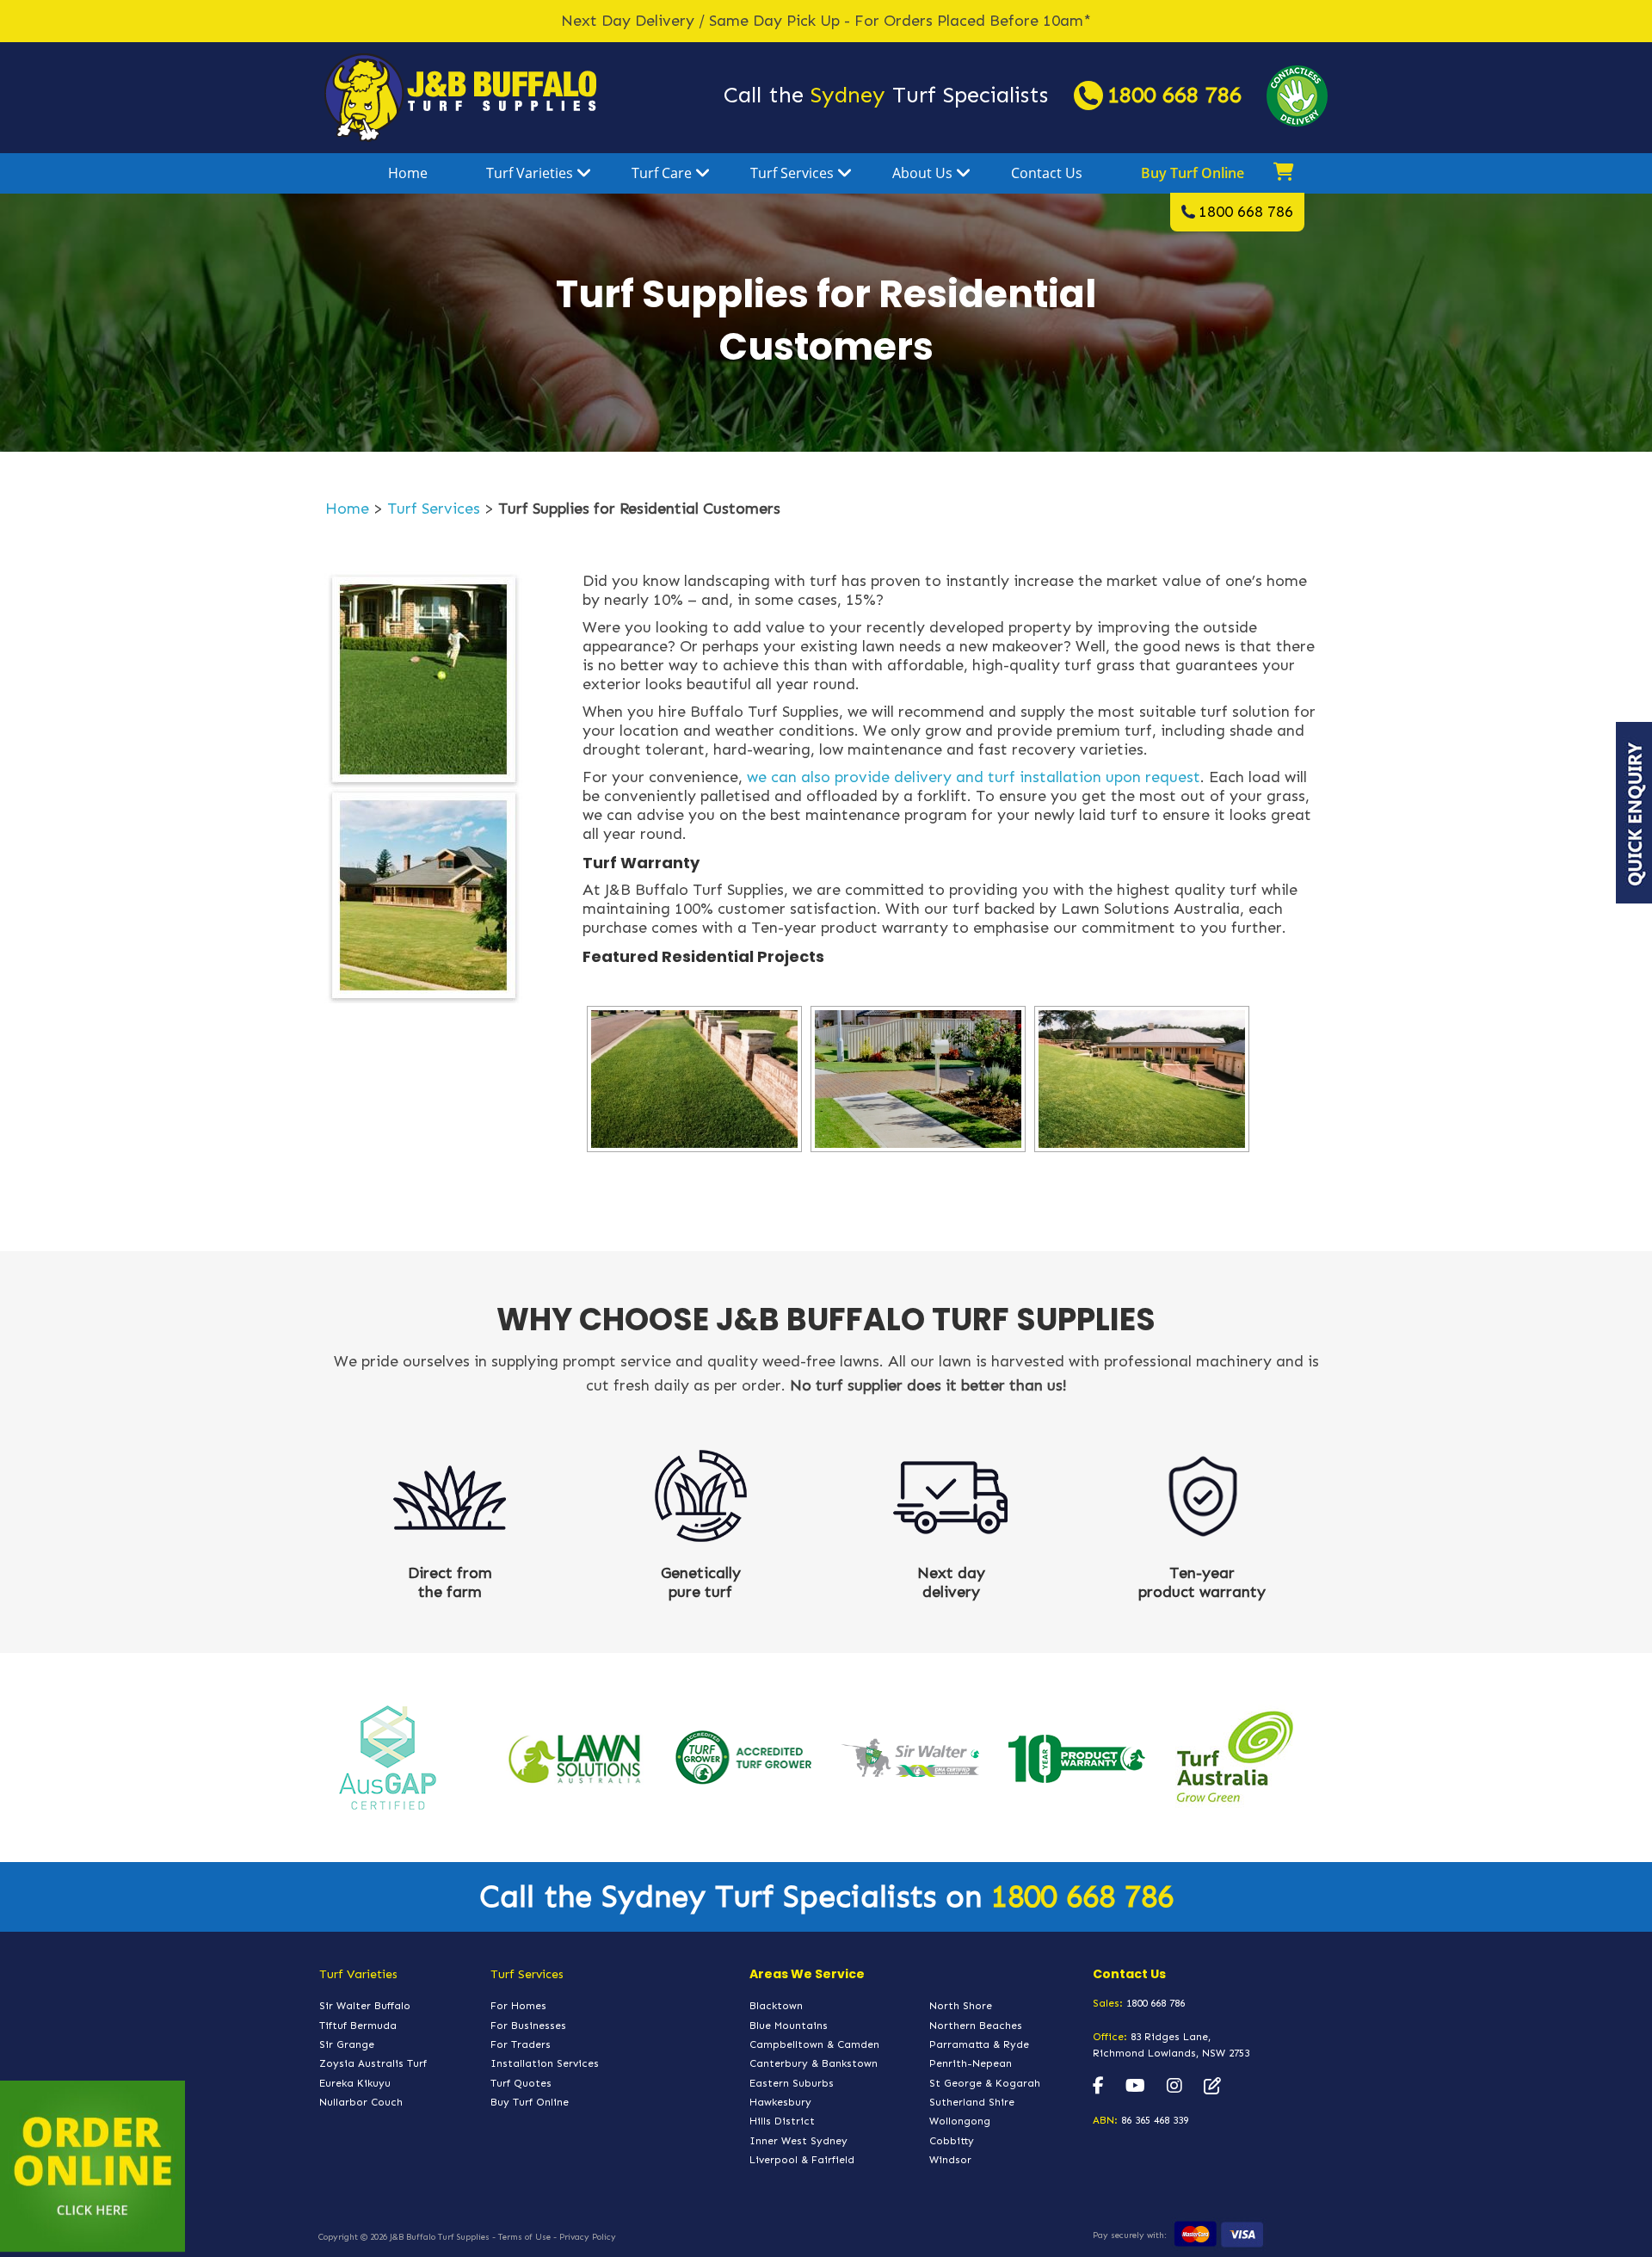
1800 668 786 (1174, 95)
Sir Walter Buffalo (365, 2006)
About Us (922, 173)
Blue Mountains (789, 2026)
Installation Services (545, 2063)
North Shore (961, 2006)
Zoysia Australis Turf (373, 2063)
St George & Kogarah (985, 2083)
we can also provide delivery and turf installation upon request (974, 777)
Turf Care (662, 173)
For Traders (521, 2044)
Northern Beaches (976, 2026)
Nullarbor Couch (361, 2102)
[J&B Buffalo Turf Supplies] (460, 96)
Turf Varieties (530, 173)
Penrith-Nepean (971, 2063)
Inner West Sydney (798, 2141)
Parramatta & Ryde (979, 2044)
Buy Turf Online (1193, 173)
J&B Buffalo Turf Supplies (440, 2237)
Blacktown (776, 2006)
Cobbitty (952, 2141)
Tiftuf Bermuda (358, 2026)
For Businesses (528, 2026)
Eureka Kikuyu (355, 2083)
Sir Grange (347, 2044)
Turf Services (792, 173)
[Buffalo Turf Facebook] (1098, 2087)
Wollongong (960, 2121)
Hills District (782, 2121)
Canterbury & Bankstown (814, 2063)
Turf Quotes (521, 2083)
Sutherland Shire (972, 2102)
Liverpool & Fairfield (802, 2160)
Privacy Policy (588, 2237)
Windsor (950, 2160)
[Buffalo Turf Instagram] (1174, 2087)
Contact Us (1047, 173)
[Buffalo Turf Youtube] (1135, 2087)
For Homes (518, 2006)
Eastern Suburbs (792, 2083)
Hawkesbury (780, 2102)
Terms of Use (524, 2237)
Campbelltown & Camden (814, 2044)
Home (408, 173)
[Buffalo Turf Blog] (1212, 2087)
